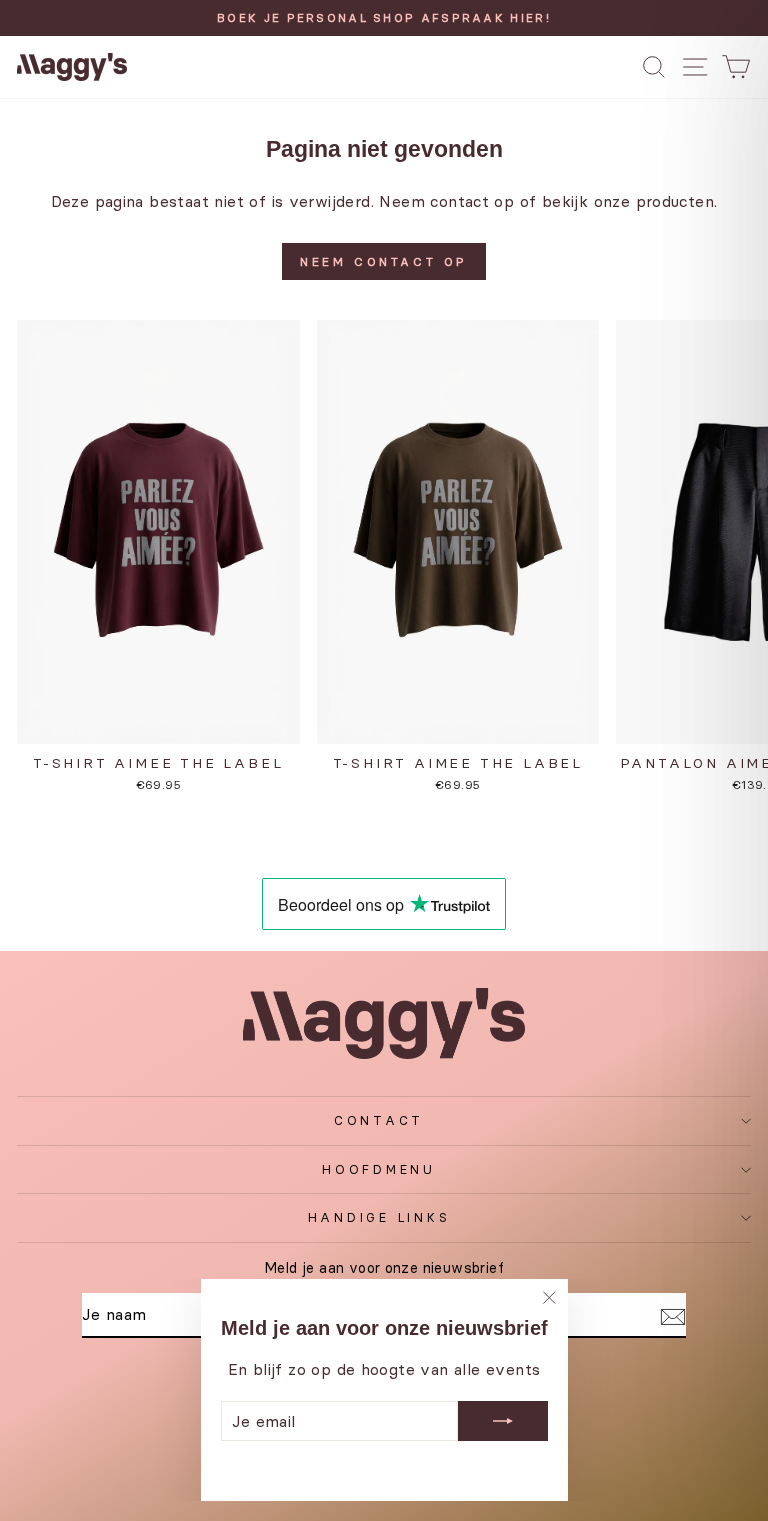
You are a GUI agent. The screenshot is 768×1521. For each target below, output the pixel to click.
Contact (379, 1120)
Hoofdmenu (379, 1169)
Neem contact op (384, 261)
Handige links (379, 1217)
